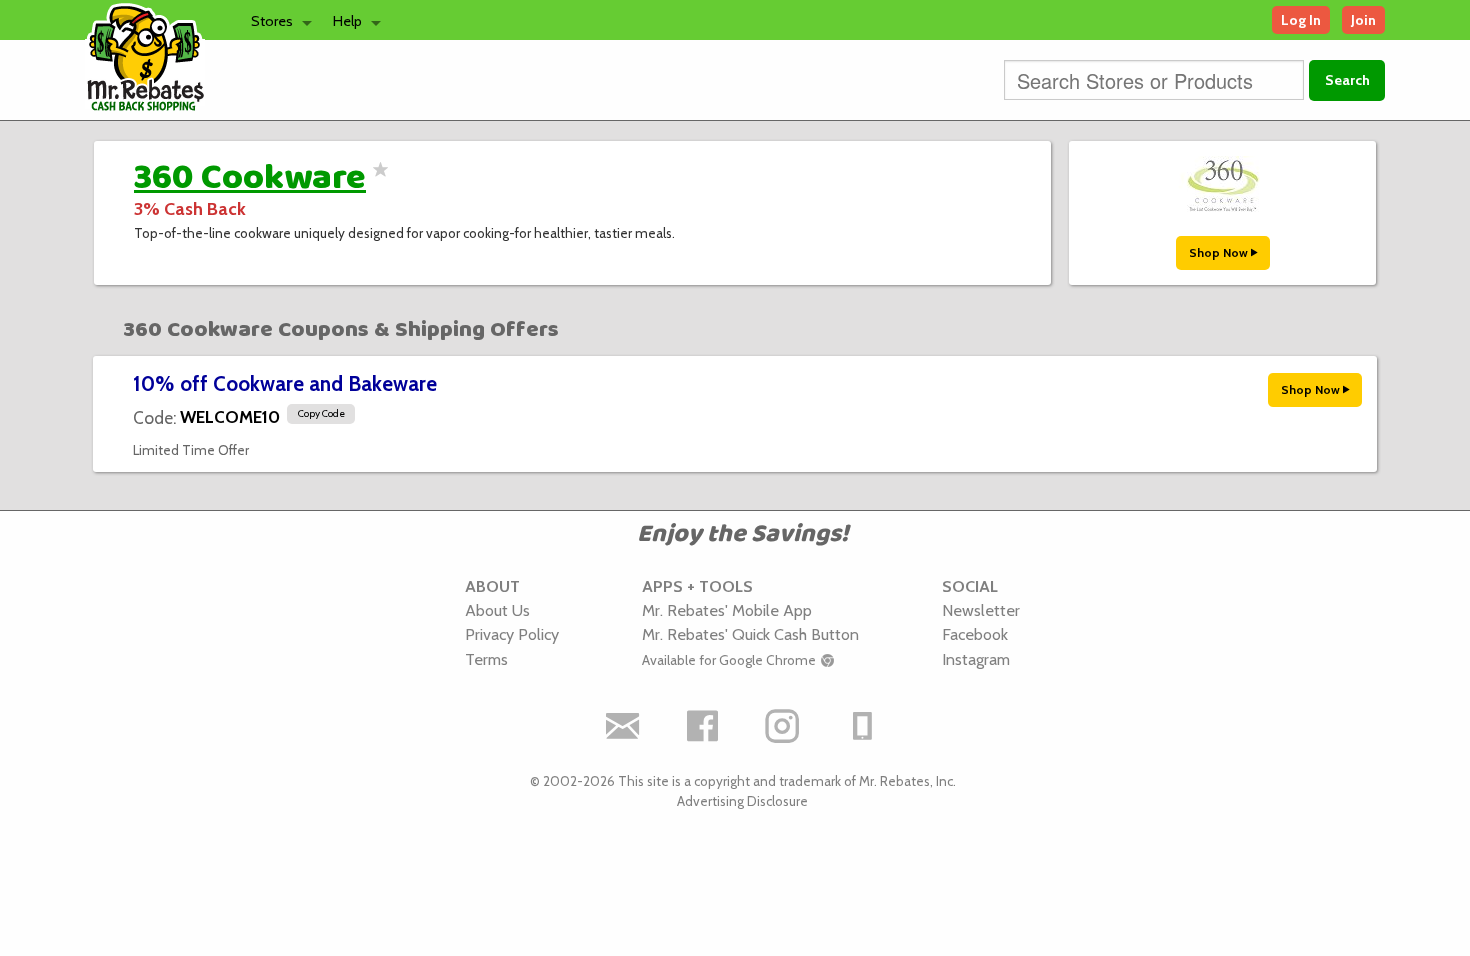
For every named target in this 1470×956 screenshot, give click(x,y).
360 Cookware (250, 178)
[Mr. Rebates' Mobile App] (863, 726)
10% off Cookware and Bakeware (285, 383)
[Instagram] (783, 726)
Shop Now (1220, 252)
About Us (497, 610)
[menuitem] (276, 20)
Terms (486, 659)
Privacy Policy (512, 634)
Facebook (975, 634)
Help (347, 21)
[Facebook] (703, 726)
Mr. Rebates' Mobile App (727, 610)
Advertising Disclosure (742, 801)
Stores (272, 21)
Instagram (976, 659)
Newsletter (981, 610)
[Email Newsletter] (623, 726)
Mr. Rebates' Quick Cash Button (750, 634)
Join (1363, 20)
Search (1347, 80)
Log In (1301, 20)
